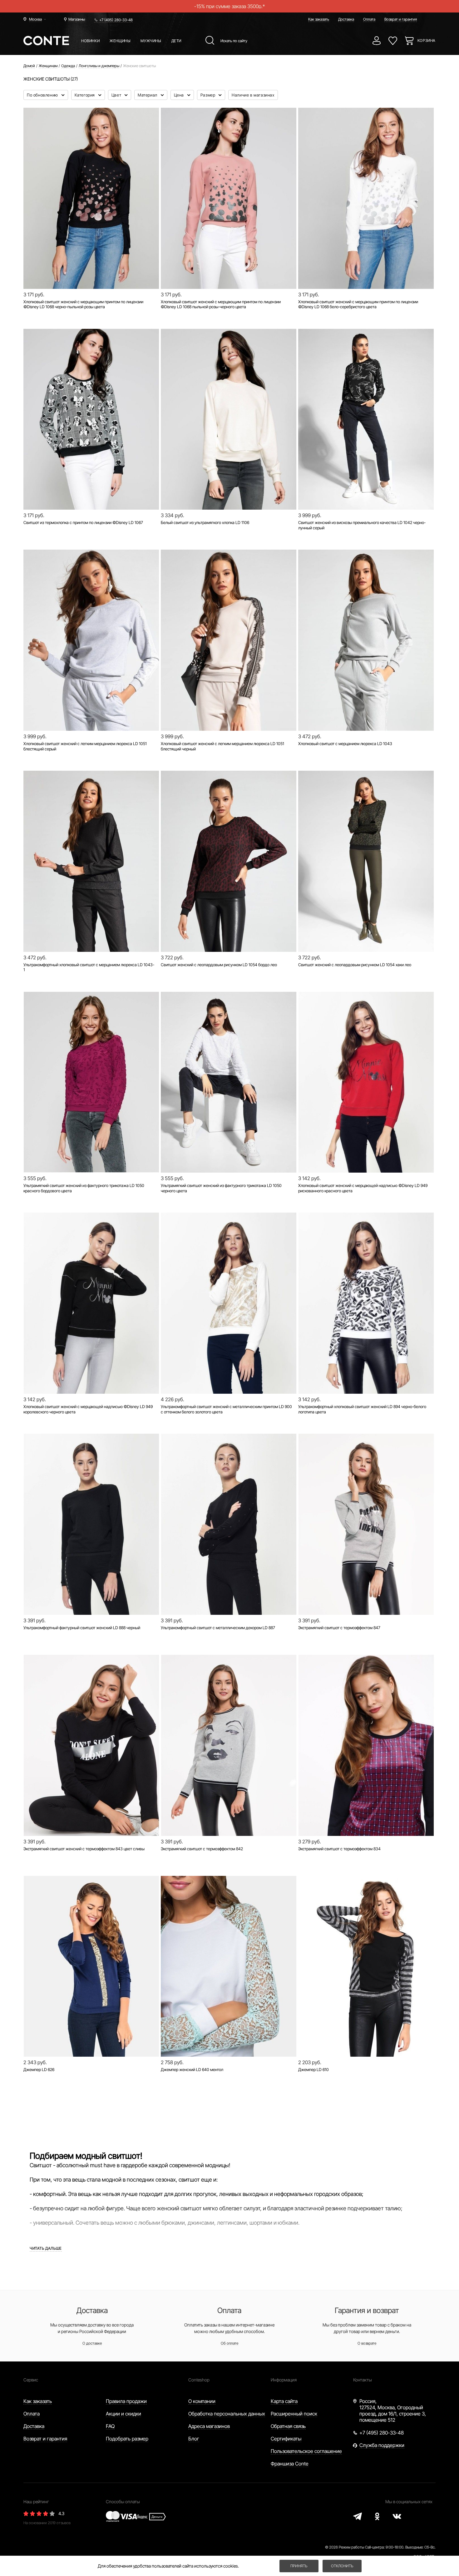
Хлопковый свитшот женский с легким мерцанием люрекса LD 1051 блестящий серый (85, 746)
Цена (180, 95)
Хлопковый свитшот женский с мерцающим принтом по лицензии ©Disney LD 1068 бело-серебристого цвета (358, 304)
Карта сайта (284, 2401)
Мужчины (151, 41)
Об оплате (230, 2343)
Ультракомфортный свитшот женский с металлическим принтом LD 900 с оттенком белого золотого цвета (226, 1409)
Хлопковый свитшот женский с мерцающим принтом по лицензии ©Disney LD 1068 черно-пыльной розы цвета (83, 304)
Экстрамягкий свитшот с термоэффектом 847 (339, 1628)
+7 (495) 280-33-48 (116, 20)
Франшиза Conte (290, 2464)
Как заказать (319, 19)
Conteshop (199, 2380)
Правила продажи (126, 2401)
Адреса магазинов (209, 2426)
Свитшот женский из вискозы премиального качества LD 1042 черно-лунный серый (362, 525)
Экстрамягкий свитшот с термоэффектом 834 (339, 1849)
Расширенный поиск (294, 2414)
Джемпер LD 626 (39, 2069)
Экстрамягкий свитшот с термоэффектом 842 (202, 1849)
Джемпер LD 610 (313, 2069)
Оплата (369, 19)
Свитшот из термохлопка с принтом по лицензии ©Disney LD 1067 (83, 522)
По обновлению (43, 95)
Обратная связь (288, 2426)
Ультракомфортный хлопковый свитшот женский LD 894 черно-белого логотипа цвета (362, 1409)
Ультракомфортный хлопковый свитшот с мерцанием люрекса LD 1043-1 (89, 967)
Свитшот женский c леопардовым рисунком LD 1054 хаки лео (355, 965)
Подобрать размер (127, 2439)
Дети (176, 41)
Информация (284, 2380)
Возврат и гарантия (401, 19)
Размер (208, 95)
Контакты (363, 2380)
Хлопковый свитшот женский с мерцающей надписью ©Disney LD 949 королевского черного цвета (88, 1409)
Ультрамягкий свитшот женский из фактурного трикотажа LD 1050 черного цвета (221, 1188)
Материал (148, 95)
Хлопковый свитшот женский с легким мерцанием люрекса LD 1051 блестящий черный (222, 746)
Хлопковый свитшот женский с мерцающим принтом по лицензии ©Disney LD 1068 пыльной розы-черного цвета (221, 304)
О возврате (367, 2343)
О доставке (92, 2343)
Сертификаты (286, 2439)
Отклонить (342, 2566)
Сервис (31, 2380)
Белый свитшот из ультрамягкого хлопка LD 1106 (205, 522)
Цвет (117, 95)
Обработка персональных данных (227, 2414)
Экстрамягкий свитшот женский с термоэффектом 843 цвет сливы (84, 1849)
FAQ (110, 2426)
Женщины (120, 41)
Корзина (427, 40)
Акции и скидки (123, 2414)
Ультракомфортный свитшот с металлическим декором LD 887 (218, 1628)
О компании (202, 2401)
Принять (299, 2566)
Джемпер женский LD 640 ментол (192, 2069)
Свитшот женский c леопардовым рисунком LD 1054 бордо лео (219, 965)
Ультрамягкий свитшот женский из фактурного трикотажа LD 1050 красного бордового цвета (84, 1188)
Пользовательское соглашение (306, 2451)
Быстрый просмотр (91, 267)
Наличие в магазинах (253, 95)
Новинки (90, 41)
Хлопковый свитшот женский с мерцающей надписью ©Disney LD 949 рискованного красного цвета (363, 1188)
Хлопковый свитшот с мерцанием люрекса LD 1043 (345, 744)
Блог (194, 2439)
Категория (85, 95)
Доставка (346, 19)
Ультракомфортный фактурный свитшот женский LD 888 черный (82, 1628)
